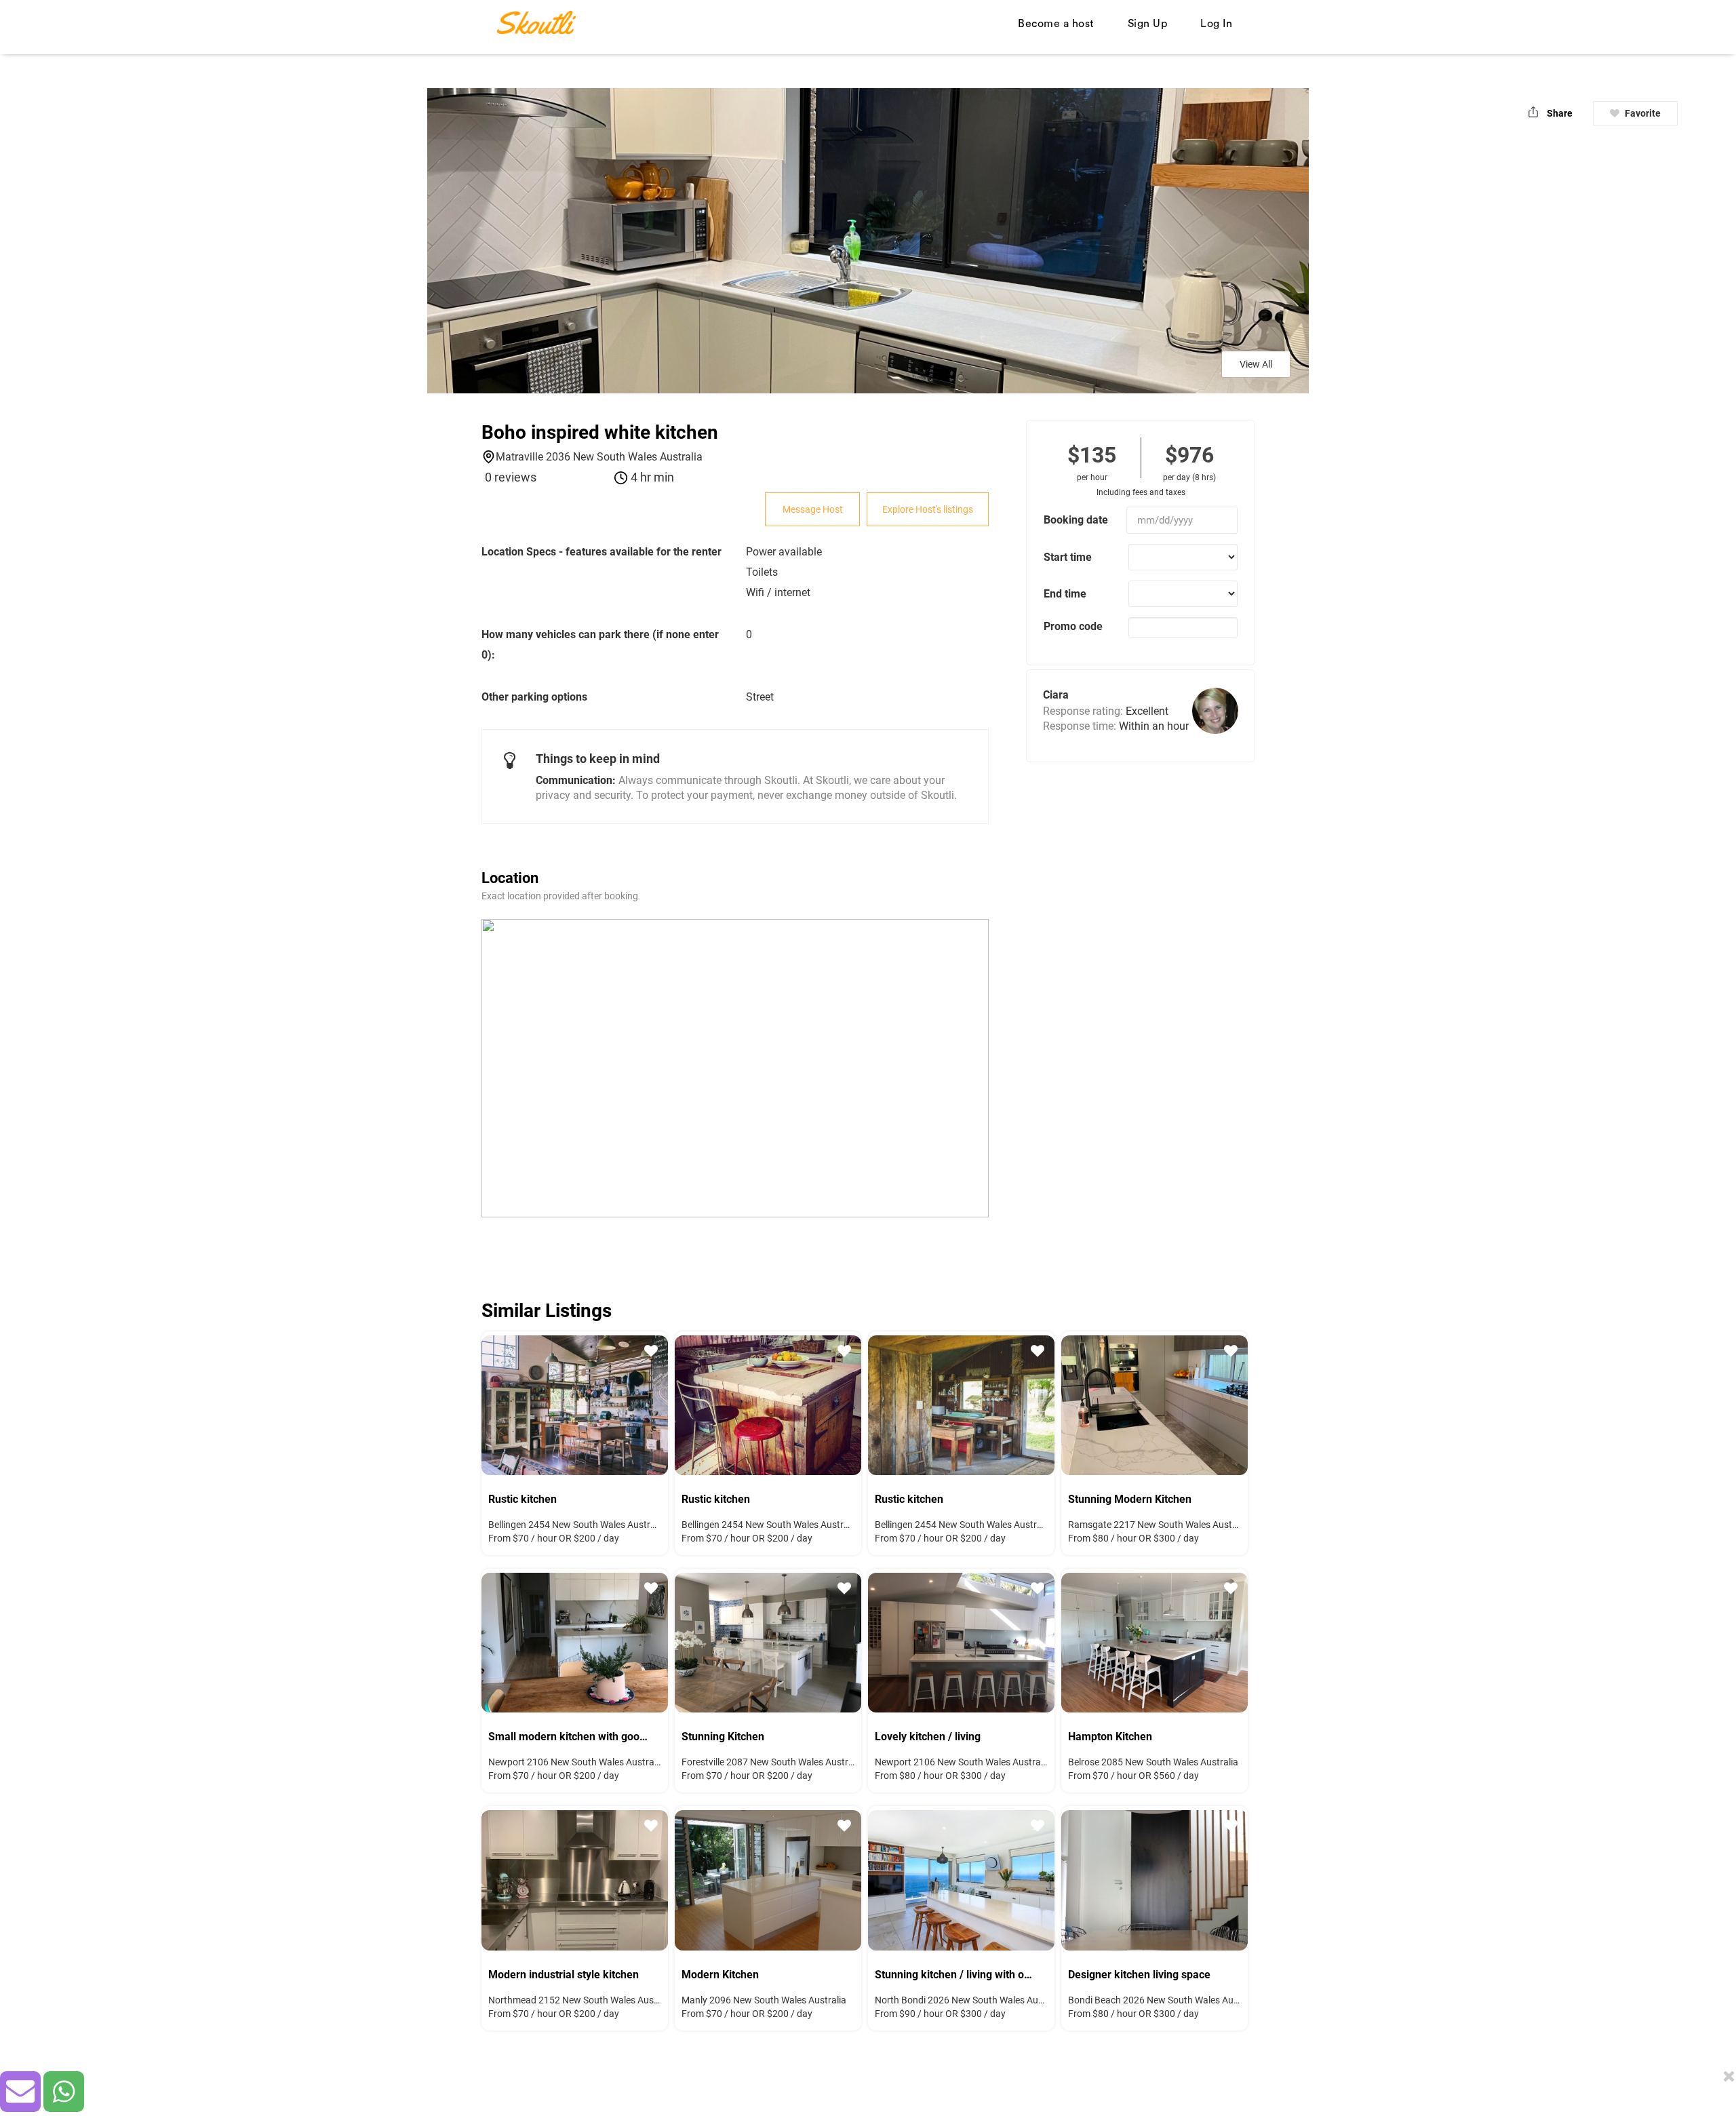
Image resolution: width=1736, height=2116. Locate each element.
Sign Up (1148, 24)
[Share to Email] (20, 2092)
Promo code (1073, 626)
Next (648, 1403)
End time (1065, 594)
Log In (1216, 24)
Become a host (1056, 24)
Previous (502, 1403)
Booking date (1076, 520)
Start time (1068, 557)
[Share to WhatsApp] (64, 2092)
